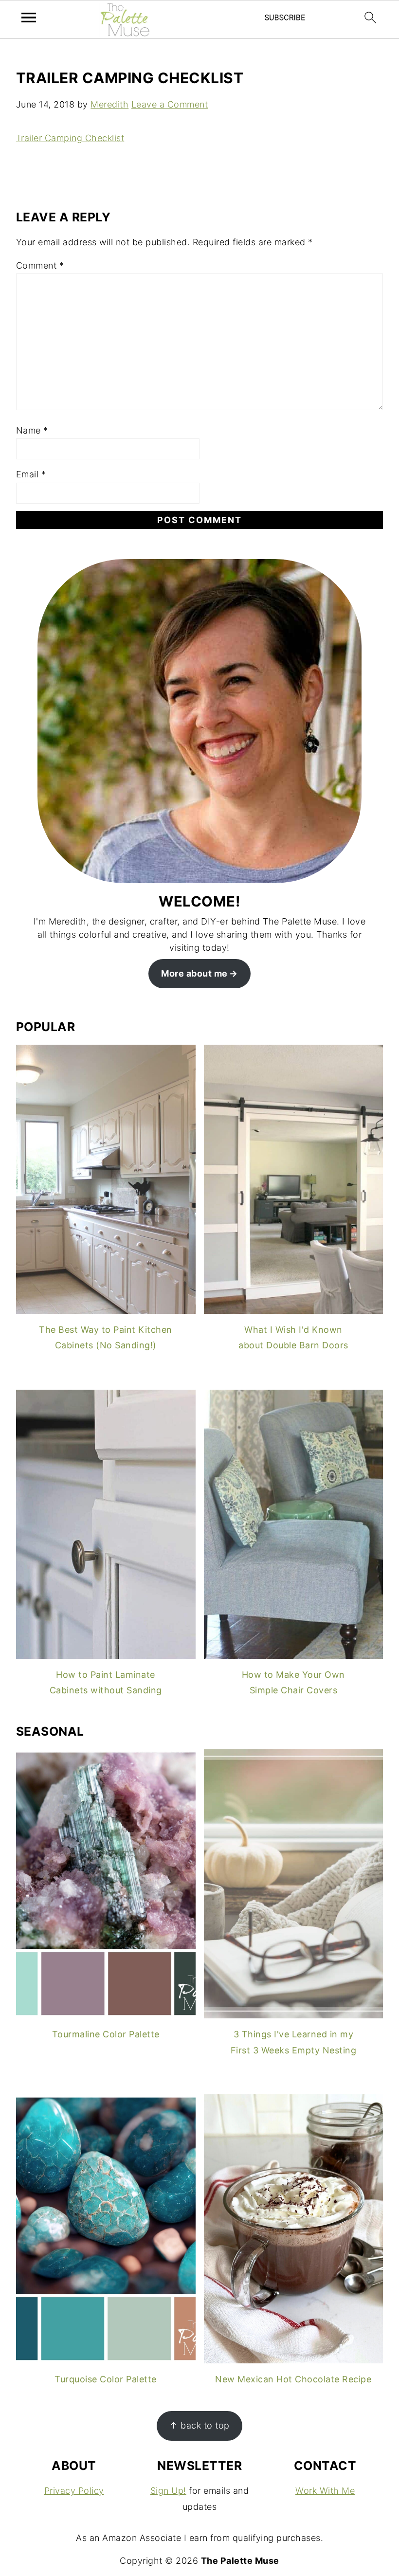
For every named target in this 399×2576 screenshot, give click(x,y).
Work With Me (325, 2491)
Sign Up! (168, 2491)
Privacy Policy (74, 2491)
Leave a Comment (170, 104)
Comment (40, 265)
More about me (194, 973)
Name (32, 430)
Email (31, 474)
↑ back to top (199, 2425)
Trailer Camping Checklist (70, 138)
